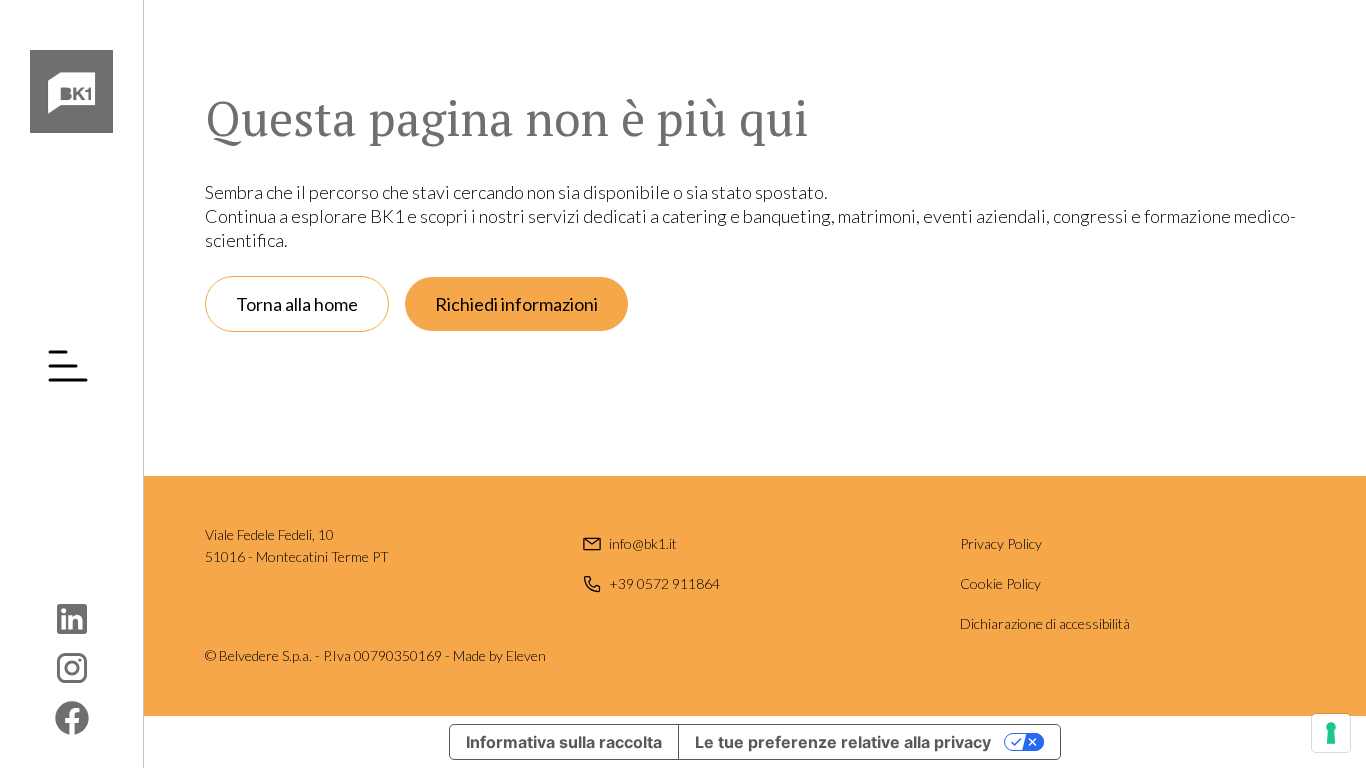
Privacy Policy (1001, 543)
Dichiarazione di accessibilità (1045, 623)
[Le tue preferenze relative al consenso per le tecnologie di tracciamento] (1331, 733)
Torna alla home (297, 304)
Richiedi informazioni (516, 304)
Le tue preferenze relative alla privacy (843, 742)
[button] (72, 366)
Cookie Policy (1000, 583)
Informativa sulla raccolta (564, 742)
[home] (71, 91)
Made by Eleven (499, 655)
